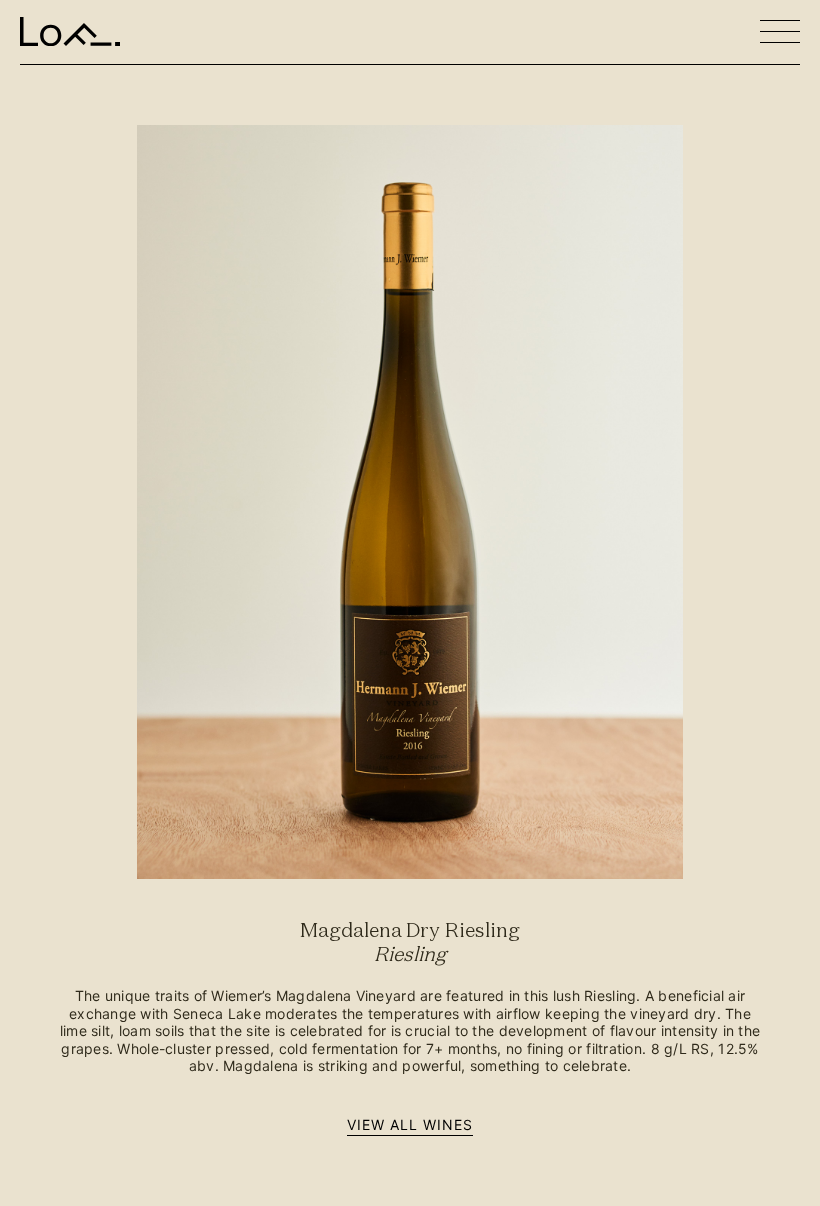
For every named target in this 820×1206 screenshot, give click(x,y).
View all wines (410, 1124)
